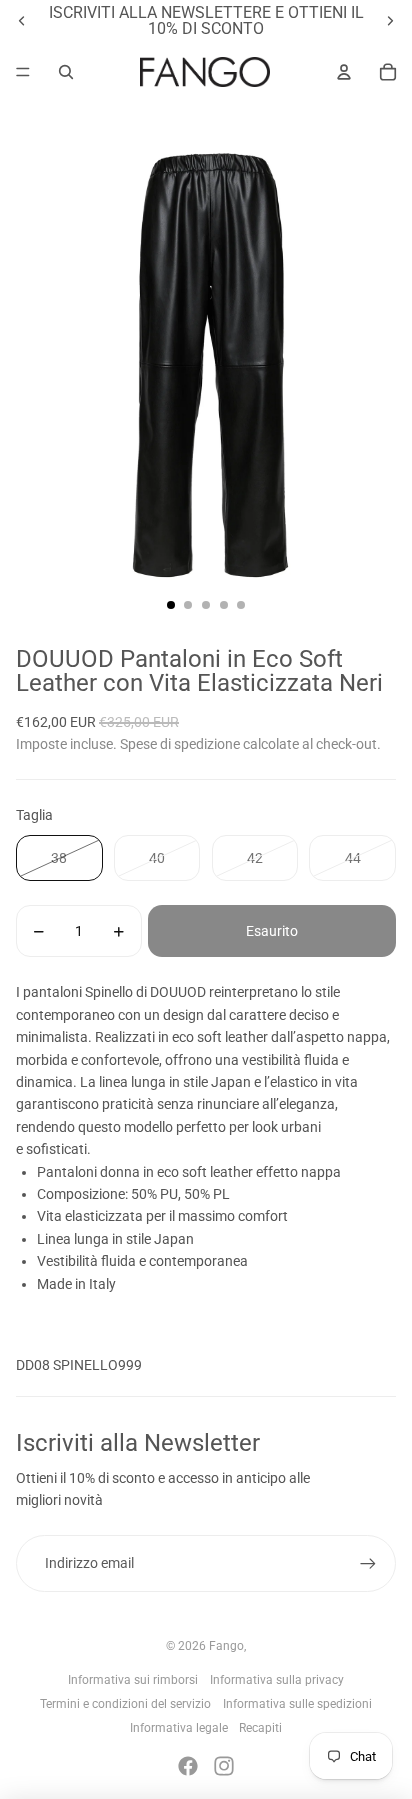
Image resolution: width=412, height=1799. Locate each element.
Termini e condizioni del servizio (125, 1704)
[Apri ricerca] (66, 72)
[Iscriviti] (368, 1563)
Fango (226, 1646)
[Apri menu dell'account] (344, 72)
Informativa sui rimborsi (133, 1680)
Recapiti (260, 1728)
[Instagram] (224, 1766)
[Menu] (23, 72)
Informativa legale (179, 1728)
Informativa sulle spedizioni (297, 1704)
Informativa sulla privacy (277, 1680)
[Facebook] (188, 1766)
